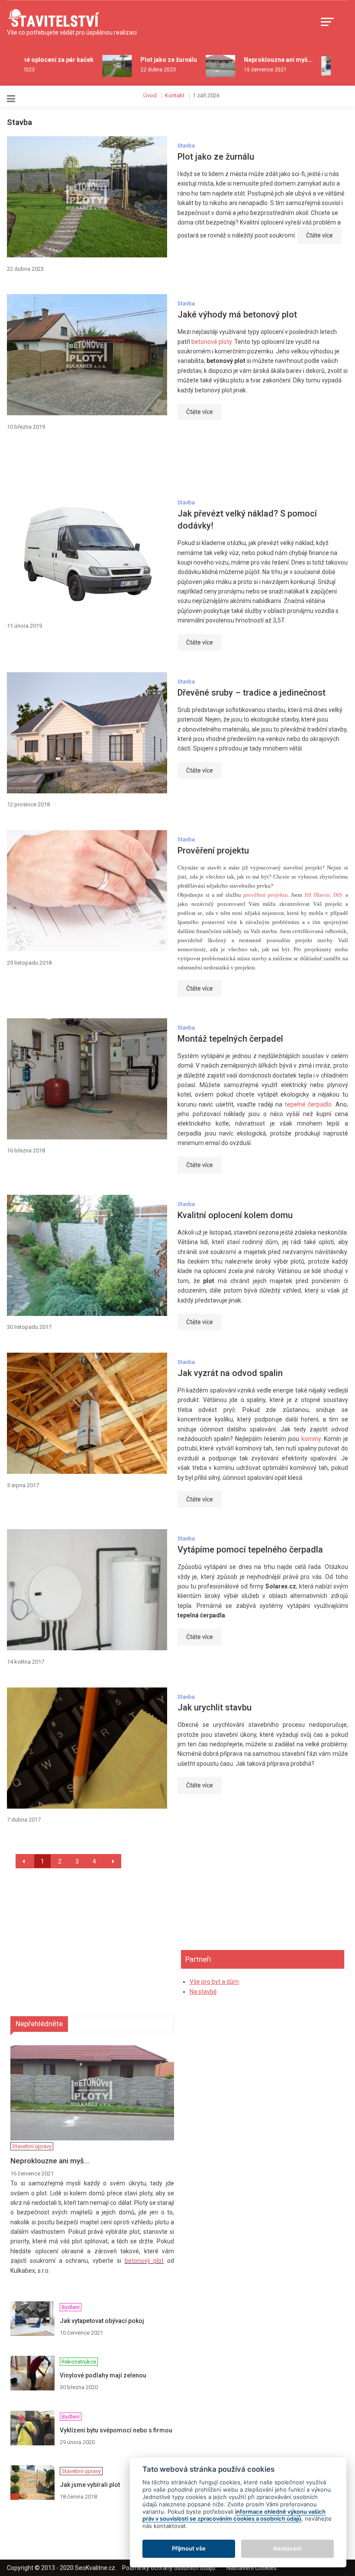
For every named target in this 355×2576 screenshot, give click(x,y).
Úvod (150, 95)
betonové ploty (211, 342)
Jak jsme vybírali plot (90, 2485)
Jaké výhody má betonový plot (237, 314)
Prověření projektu (213, 850)
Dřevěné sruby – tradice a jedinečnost (252, 693)
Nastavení (287, 2548)
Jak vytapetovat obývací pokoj (102, 2321)
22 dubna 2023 (147, 70)
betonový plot (144, 2261)
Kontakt (175, 95)
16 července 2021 (254, 70)
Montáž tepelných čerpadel (230, 1039)
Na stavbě (203, 1992)
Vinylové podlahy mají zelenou (103, 2375)
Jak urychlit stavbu (215, 1707)
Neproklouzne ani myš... (267, 60)
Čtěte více (319, 235)
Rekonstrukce (40, 407)
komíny (311, 1439)
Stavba (186, 146)
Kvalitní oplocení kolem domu (235, 1215)
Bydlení (40, 364)
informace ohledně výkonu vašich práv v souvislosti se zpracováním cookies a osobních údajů (234, 2515)
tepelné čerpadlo (308, 1104)
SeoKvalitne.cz (95, 2568)
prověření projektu (266, 895)
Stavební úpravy (40, 319)
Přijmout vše (189, 2548)
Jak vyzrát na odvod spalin (230, 1373)
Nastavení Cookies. (252, 2568)
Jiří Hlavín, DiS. (324, 895)
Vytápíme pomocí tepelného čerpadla (250, 1549)
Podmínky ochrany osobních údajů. (169, 2568)
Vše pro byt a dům (214, 1982)
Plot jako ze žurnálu (158, 60)
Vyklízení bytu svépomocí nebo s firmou (116, 2430)
